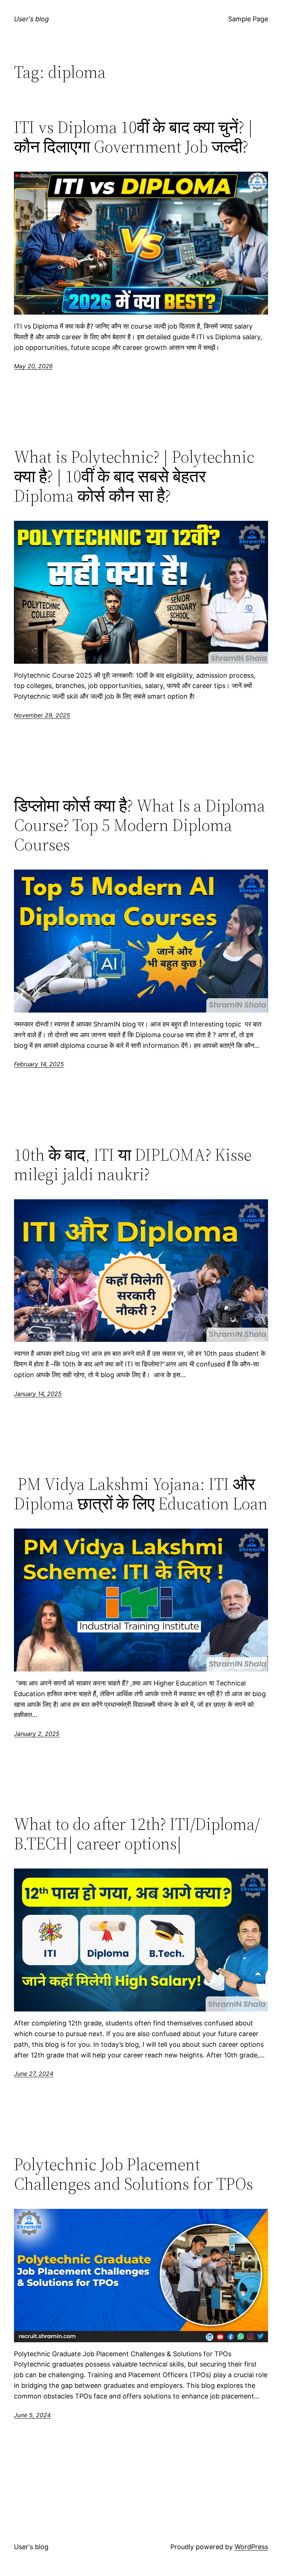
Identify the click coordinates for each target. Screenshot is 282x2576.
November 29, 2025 (42, 715)
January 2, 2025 (37, 1734)
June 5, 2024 (32, 2415)
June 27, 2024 (34, 2074)
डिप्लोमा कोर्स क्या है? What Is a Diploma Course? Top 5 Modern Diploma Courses (140, 825)
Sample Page (248, 19)
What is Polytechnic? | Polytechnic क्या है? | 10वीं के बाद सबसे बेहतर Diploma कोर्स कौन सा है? (134, 476)
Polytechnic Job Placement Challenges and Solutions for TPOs (133, 2174)
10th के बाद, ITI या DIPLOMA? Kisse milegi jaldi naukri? (133, 1164)
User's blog (31, 19)
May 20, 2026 (33, 366)
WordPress (251, 2547)
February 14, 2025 (39, 1064)
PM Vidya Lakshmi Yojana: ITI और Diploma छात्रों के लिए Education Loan (141, 1494)
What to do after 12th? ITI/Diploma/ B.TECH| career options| (137, 1834)
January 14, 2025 (38, 1394)
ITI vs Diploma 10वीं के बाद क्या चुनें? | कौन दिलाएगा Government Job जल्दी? (133, 137)
